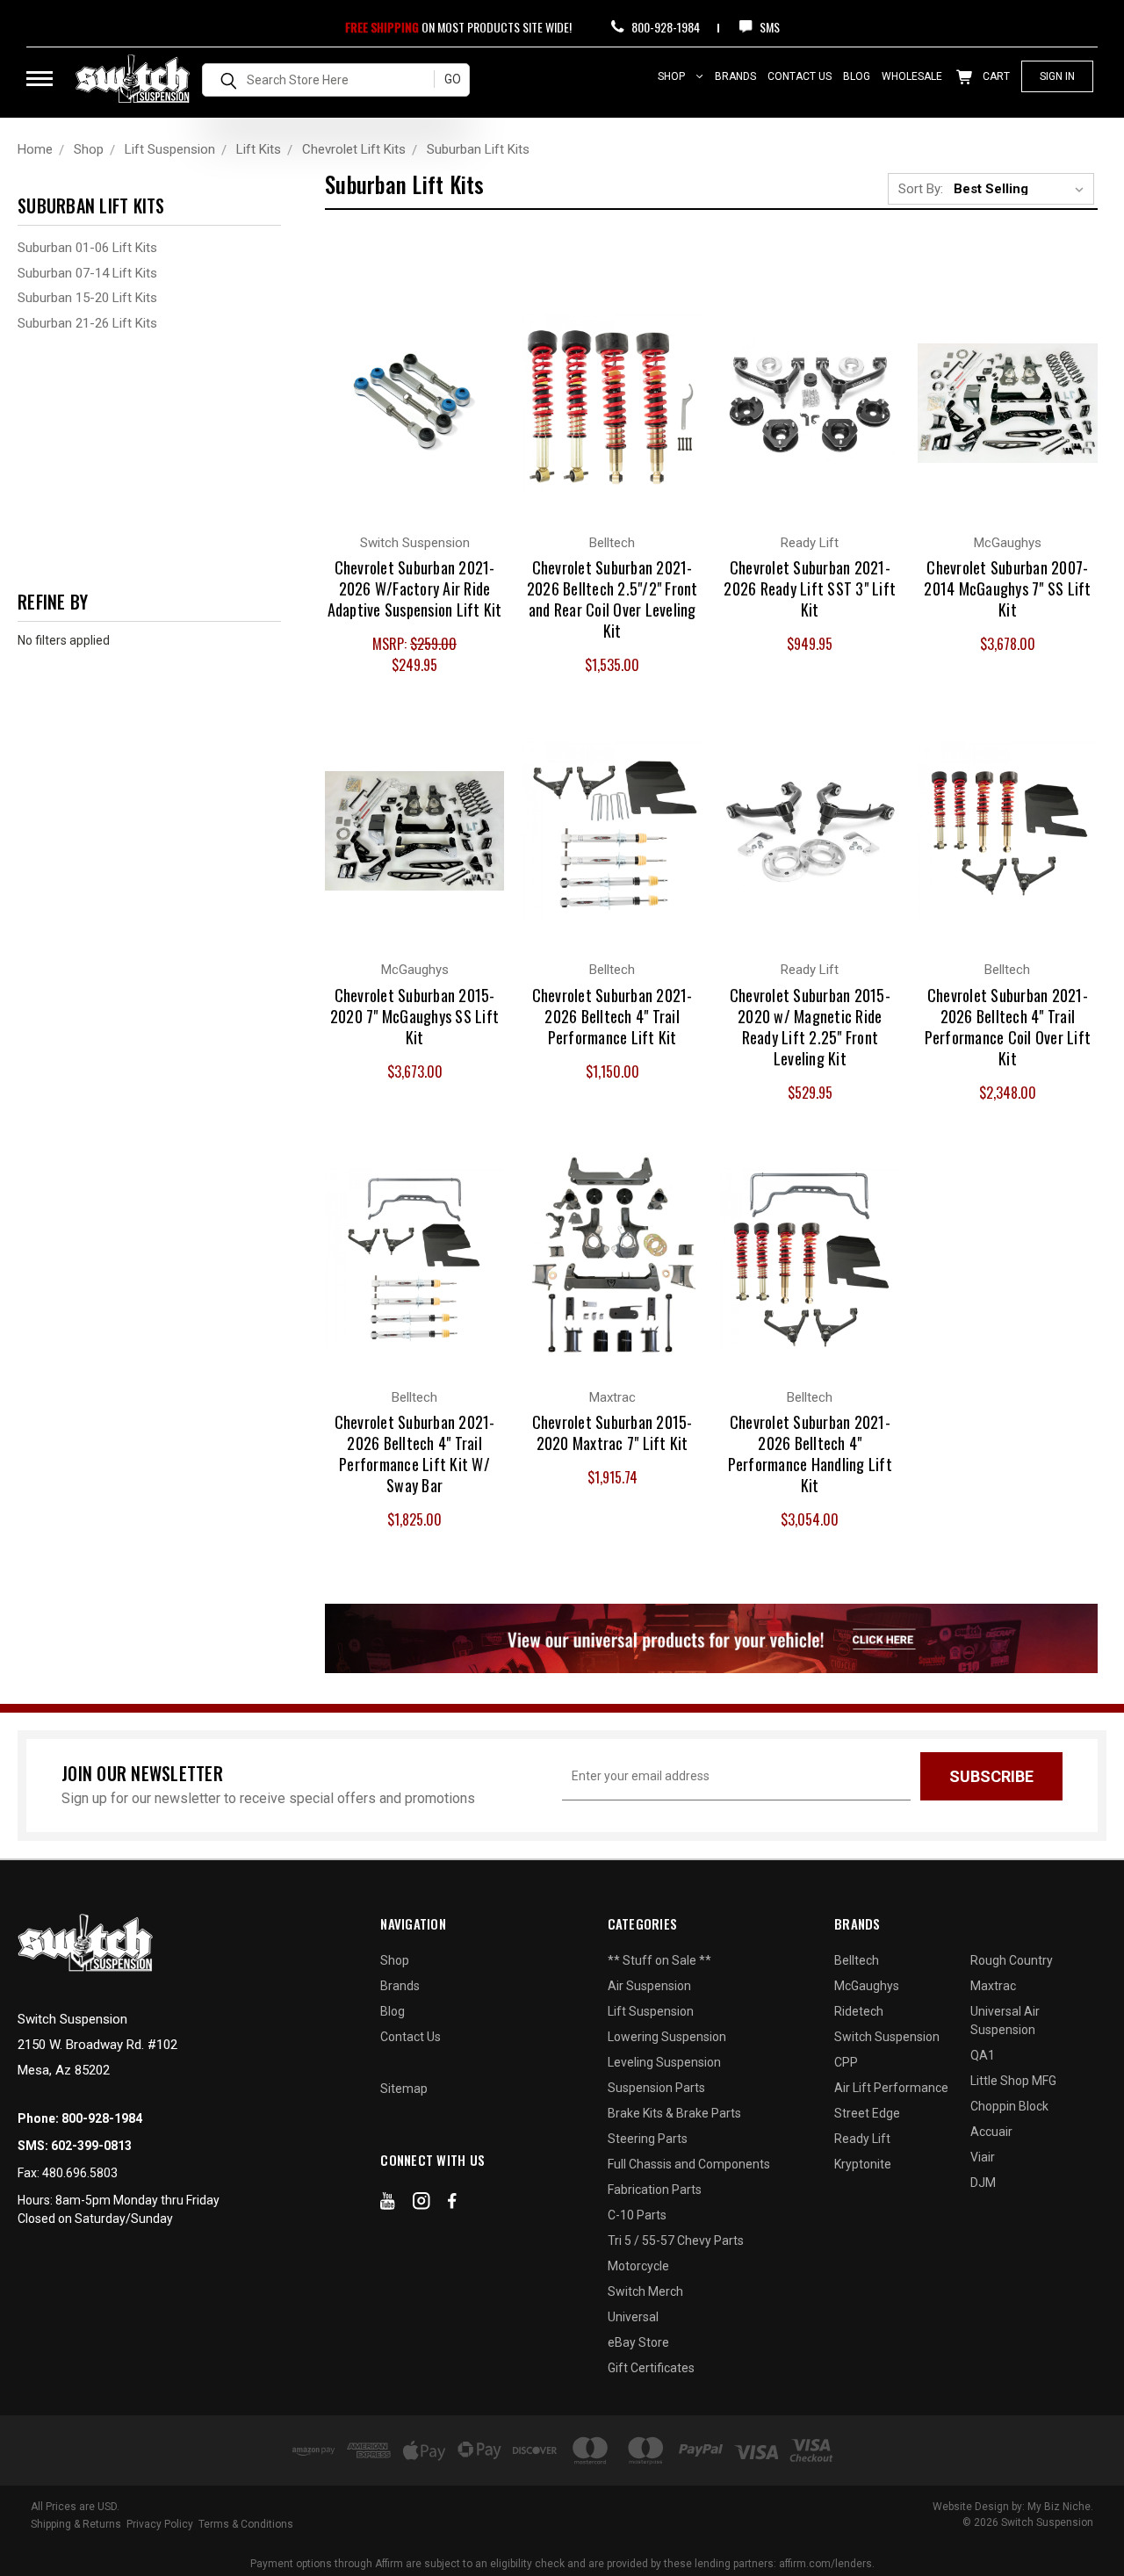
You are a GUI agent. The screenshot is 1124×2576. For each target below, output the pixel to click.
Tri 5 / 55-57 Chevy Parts (676, 2240)
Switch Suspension (887, 2037)
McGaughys (867, 1986)
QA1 (983, 2055)
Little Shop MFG (1013, 2081)
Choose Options (810, 420)
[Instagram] (421, 2204)
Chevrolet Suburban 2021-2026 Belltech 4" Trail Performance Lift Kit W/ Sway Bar (415, 1454)
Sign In (1057, 76)
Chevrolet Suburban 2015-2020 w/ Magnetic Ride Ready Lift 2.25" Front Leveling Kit (810, 1027)
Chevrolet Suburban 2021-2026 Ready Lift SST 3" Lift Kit (810, 588)
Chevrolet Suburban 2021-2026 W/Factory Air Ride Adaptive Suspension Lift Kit (415, 588)
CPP (846, 2062)
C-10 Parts (637, 2215)
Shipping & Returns (76, 2524)
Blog (857, 76)
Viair (983, 2157)
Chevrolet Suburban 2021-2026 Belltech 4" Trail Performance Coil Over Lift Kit (1008, 1027)
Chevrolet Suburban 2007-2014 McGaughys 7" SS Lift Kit (1007, 588)
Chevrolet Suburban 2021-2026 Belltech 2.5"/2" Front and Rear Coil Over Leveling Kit (612, 599)
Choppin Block (1009, 2106)
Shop (673, 76)
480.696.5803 (80, 2173)
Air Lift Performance (891, 2088)
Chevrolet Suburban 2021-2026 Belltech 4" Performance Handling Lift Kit (810, 1454)
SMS (768, 27)
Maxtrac (993, 1986)
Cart (995, 76)
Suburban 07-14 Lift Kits (87, 273)
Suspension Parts (656, 2088)
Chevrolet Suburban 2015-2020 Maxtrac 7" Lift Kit (612, 1432)
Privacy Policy (160, 2524)
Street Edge (867, 2113)
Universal (633, 2317)
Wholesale (912, 76)
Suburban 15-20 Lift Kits (87, 298)
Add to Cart (415, 420)
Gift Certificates (651, 2368)
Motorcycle (638, 2266)
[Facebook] (452, 2204)
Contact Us (800, 76)
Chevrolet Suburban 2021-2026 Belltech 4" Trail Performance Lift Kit (612, 1016)
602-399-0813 (91, 2146)
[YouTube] (388, 2204)
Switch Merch (645, 2291)
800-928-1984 (664, 27)
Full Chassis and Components (689, 2164)
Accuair (991, 2132)
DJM (983, 2183)
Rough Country (1012, 1960)
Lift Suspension (651, 2011)
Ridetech (859, 2011)
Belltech (857, 1960)
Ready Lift (862, 2139)
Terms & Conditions (246, 2524)
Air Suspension (649, 1986)
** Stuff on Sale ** (659, 1960)
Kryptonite (863, 2164)
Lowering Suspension (667, 2037)
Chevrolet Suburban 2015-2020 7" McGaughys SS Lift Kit (414, 1016)
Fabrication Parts (655, 2190)
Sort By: (921, 189)
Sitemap (404, 2089)
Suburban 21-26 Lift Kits (87, 323)
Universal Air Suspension (1005, 2020)
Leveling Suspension (664, 2062)
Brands (735, 76)
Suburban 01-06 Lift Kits (87, 248)
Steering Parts (648, 2139)
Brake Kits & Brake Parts (674, 2113)
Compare (404, 385)
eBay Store (638, 2342)
